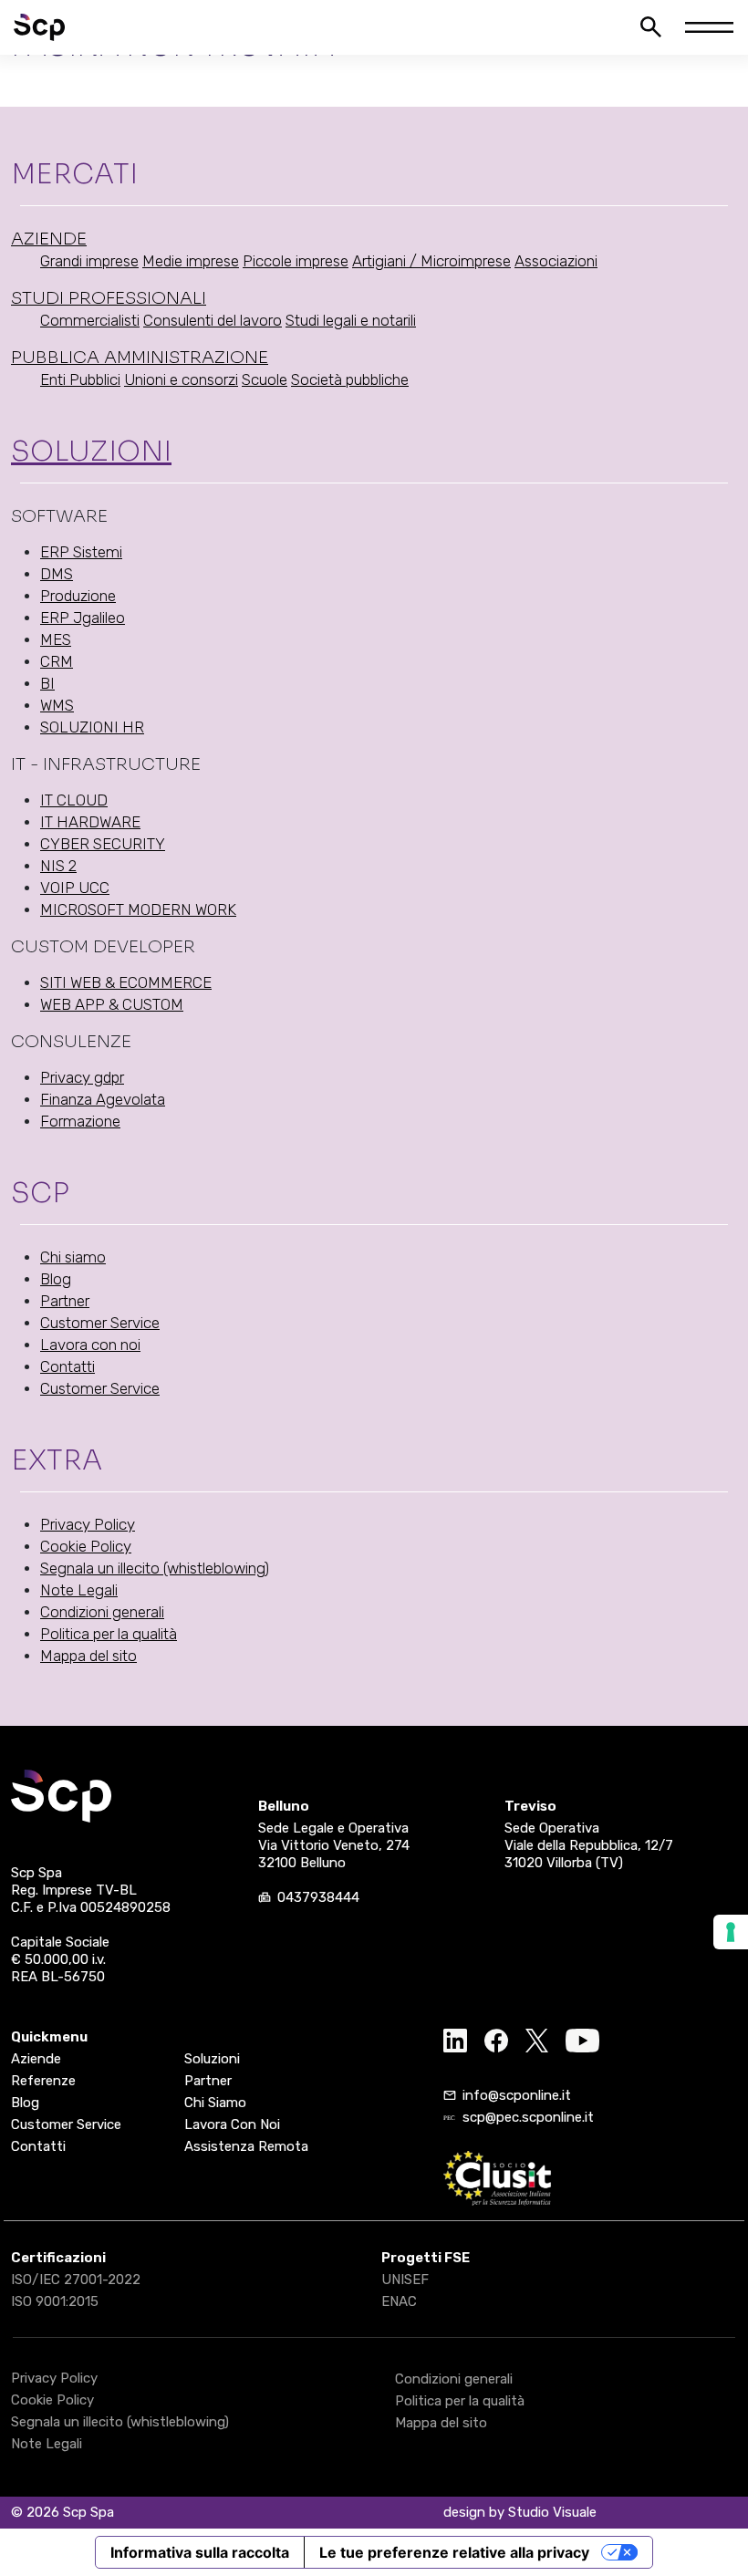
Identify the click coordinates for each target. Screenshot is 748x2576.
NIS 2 (58, 866)
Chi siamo (73, 1257)
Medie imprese (191, 261)
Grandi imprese (89, 261)
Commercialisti (90, 320)
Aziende (49, 239)
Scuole (265, 379)
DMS (57, 574)
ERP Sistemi (81, 552)
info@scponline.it (517, 2095)
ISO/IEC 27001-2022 (76, 2280)
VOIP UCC (75, 888)
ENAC (399, 2301)
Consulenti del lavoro (213, 320)
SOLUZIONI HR (92, 727)
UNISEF (405, 2280)
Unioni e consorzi (181, 379)
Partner (65, 1301)
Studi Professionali (109, 298)
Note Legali (79, 1590)
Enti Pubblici (80, 379)
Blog (56, 1279)
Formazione (80, 1121)
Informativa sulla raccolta (200, 2552)
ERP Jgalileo (83, 618)
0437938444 (318, 1897)
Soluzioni (91, 452)
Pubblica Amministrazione (140, 358)
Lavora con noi (90, 1345)
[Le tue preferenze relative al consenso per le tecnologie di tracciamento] (731, 1932)
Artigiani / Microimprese (431, 261)
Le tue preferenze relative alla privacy (454, 2552)
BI (47, 683)
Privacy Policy (88, 1524)
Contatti (68, 1366)
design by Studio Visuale (520, 2512)
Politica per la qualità (109, 1634)
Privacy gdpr (82, 1077)
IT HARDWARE (90, 822)
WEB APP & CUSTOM (112, 1004)
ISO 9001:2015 (55, 2301)
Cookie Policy (86, 1546)
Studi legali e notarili (351, 320)
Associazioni (556, 261)
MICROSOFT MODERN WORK (138, 909)
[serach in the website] (651, 27)
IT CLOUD (74, 800)
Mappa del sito (88, 1656)
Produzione (78, 596)
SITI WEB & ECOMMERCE (126, 982)
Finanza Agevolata (103, 1099)
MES (56, 639)
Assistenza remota (246, 2146)
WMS (57, 705)
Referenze (43, 2081)
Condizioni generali (102, 1612)
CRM (57, 661)
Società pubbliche (350, 379)
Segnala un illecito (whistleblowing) (155, 1568)
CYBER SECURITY (103, 844)
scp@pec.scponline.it (528, 2117)
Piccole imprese (296, 261)
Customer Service (100, 1323)
